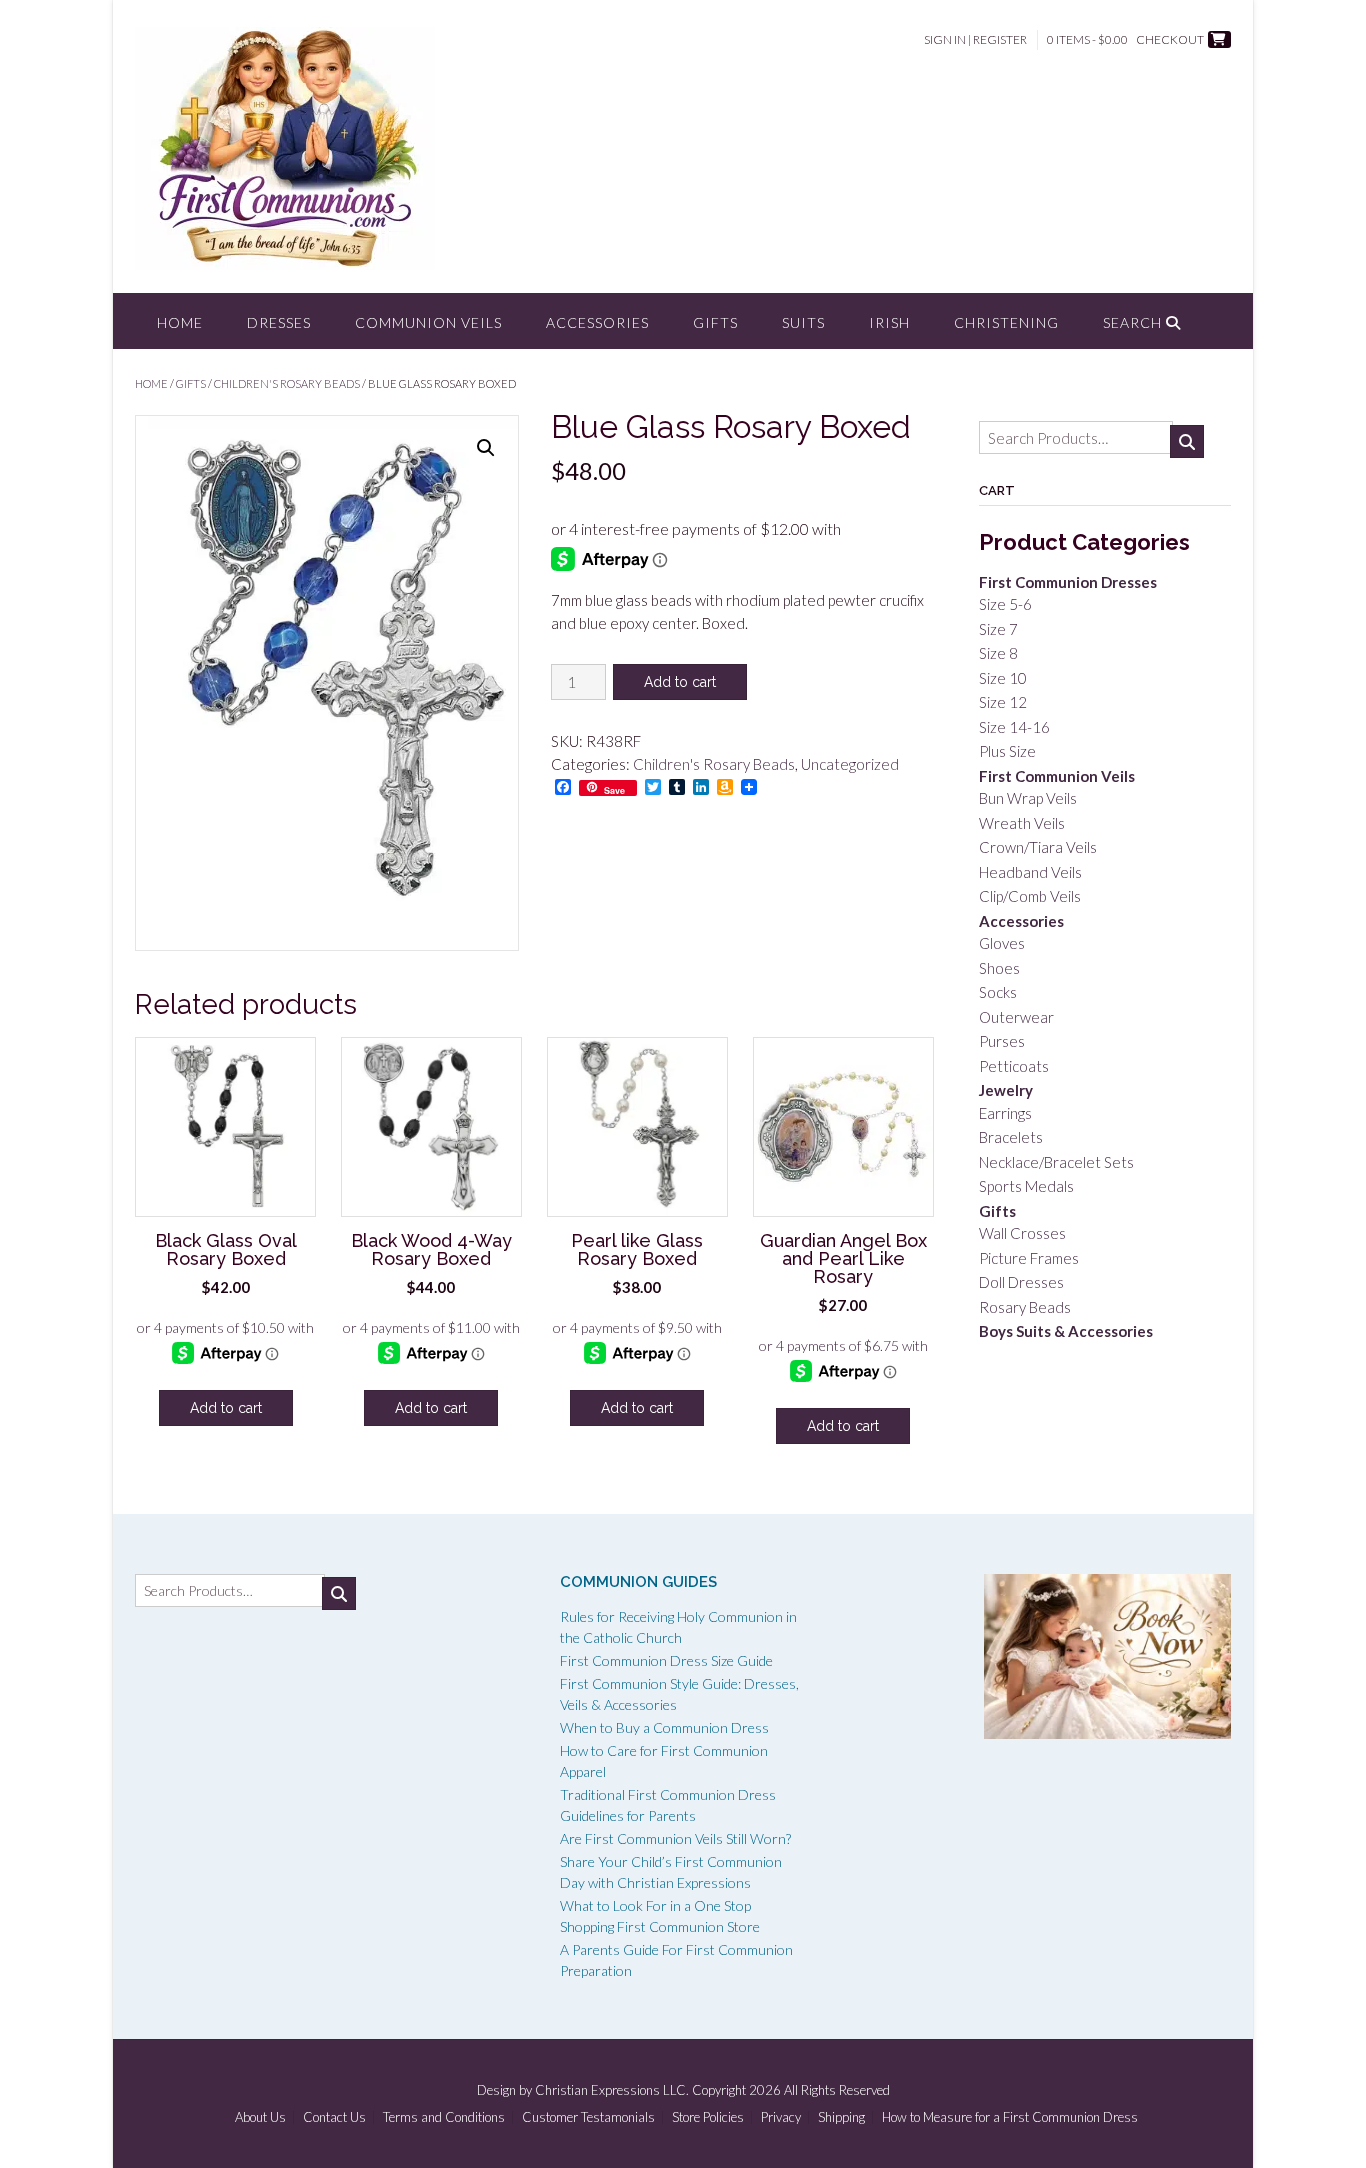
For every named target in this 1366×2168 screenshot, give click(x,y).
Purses (1002, 1041)
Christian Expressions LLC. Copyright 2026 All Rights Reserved (712, 2090)
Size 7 (998, 629)
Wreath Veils (1022, 823)
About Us (260, 2117)
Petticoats (1014, 1066)
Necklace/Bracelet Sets (1056, 1162)
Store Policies (708, 2117)
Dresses (279, 322)
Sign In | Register (975, 39)
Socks (998, 992)
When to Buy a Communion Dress (664, 1727)
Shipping (841, 2117)
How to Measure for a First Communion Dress (1010, 2117)
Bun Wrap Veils (1028, 798)
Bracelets (1011, 1137)
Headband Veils (1030, 872)
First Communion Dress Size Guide (666, 1660)
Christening (1006, 322)
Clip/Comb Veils (1030, 896)
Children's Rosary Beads (287, 383)
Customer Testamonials (588, 2117)
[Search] (1187, 441)
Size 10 (1003, 678)
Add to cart (680, 682)
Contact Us (334, 2117)
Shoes (999, 968)
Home (180, 322)
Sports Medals (1026, 1186)
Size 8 (998, 653)
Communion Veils (428, 322)
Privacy (781, 2117)
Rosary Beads (1025, 1307)
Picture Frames (1029, 1258)
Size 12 (1003, 702)
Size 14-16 (1014, 727)
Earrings (1005, 1113)
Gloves (1002, 943)
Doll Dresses (1021, 1282)
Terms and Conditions (444, 2117)
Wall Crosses (1022, 1233)
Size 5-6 (1005, 604)
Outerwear (1016, 1017)
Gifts (715, 322)
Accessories (597, 322)
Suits (803, 322)
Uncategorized (850, 764)
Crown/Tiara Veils (1038, 847)
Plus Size (1007, 751)
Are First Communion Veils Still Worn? (675, 1838)
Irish (889, 322)
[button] (486, 448)
